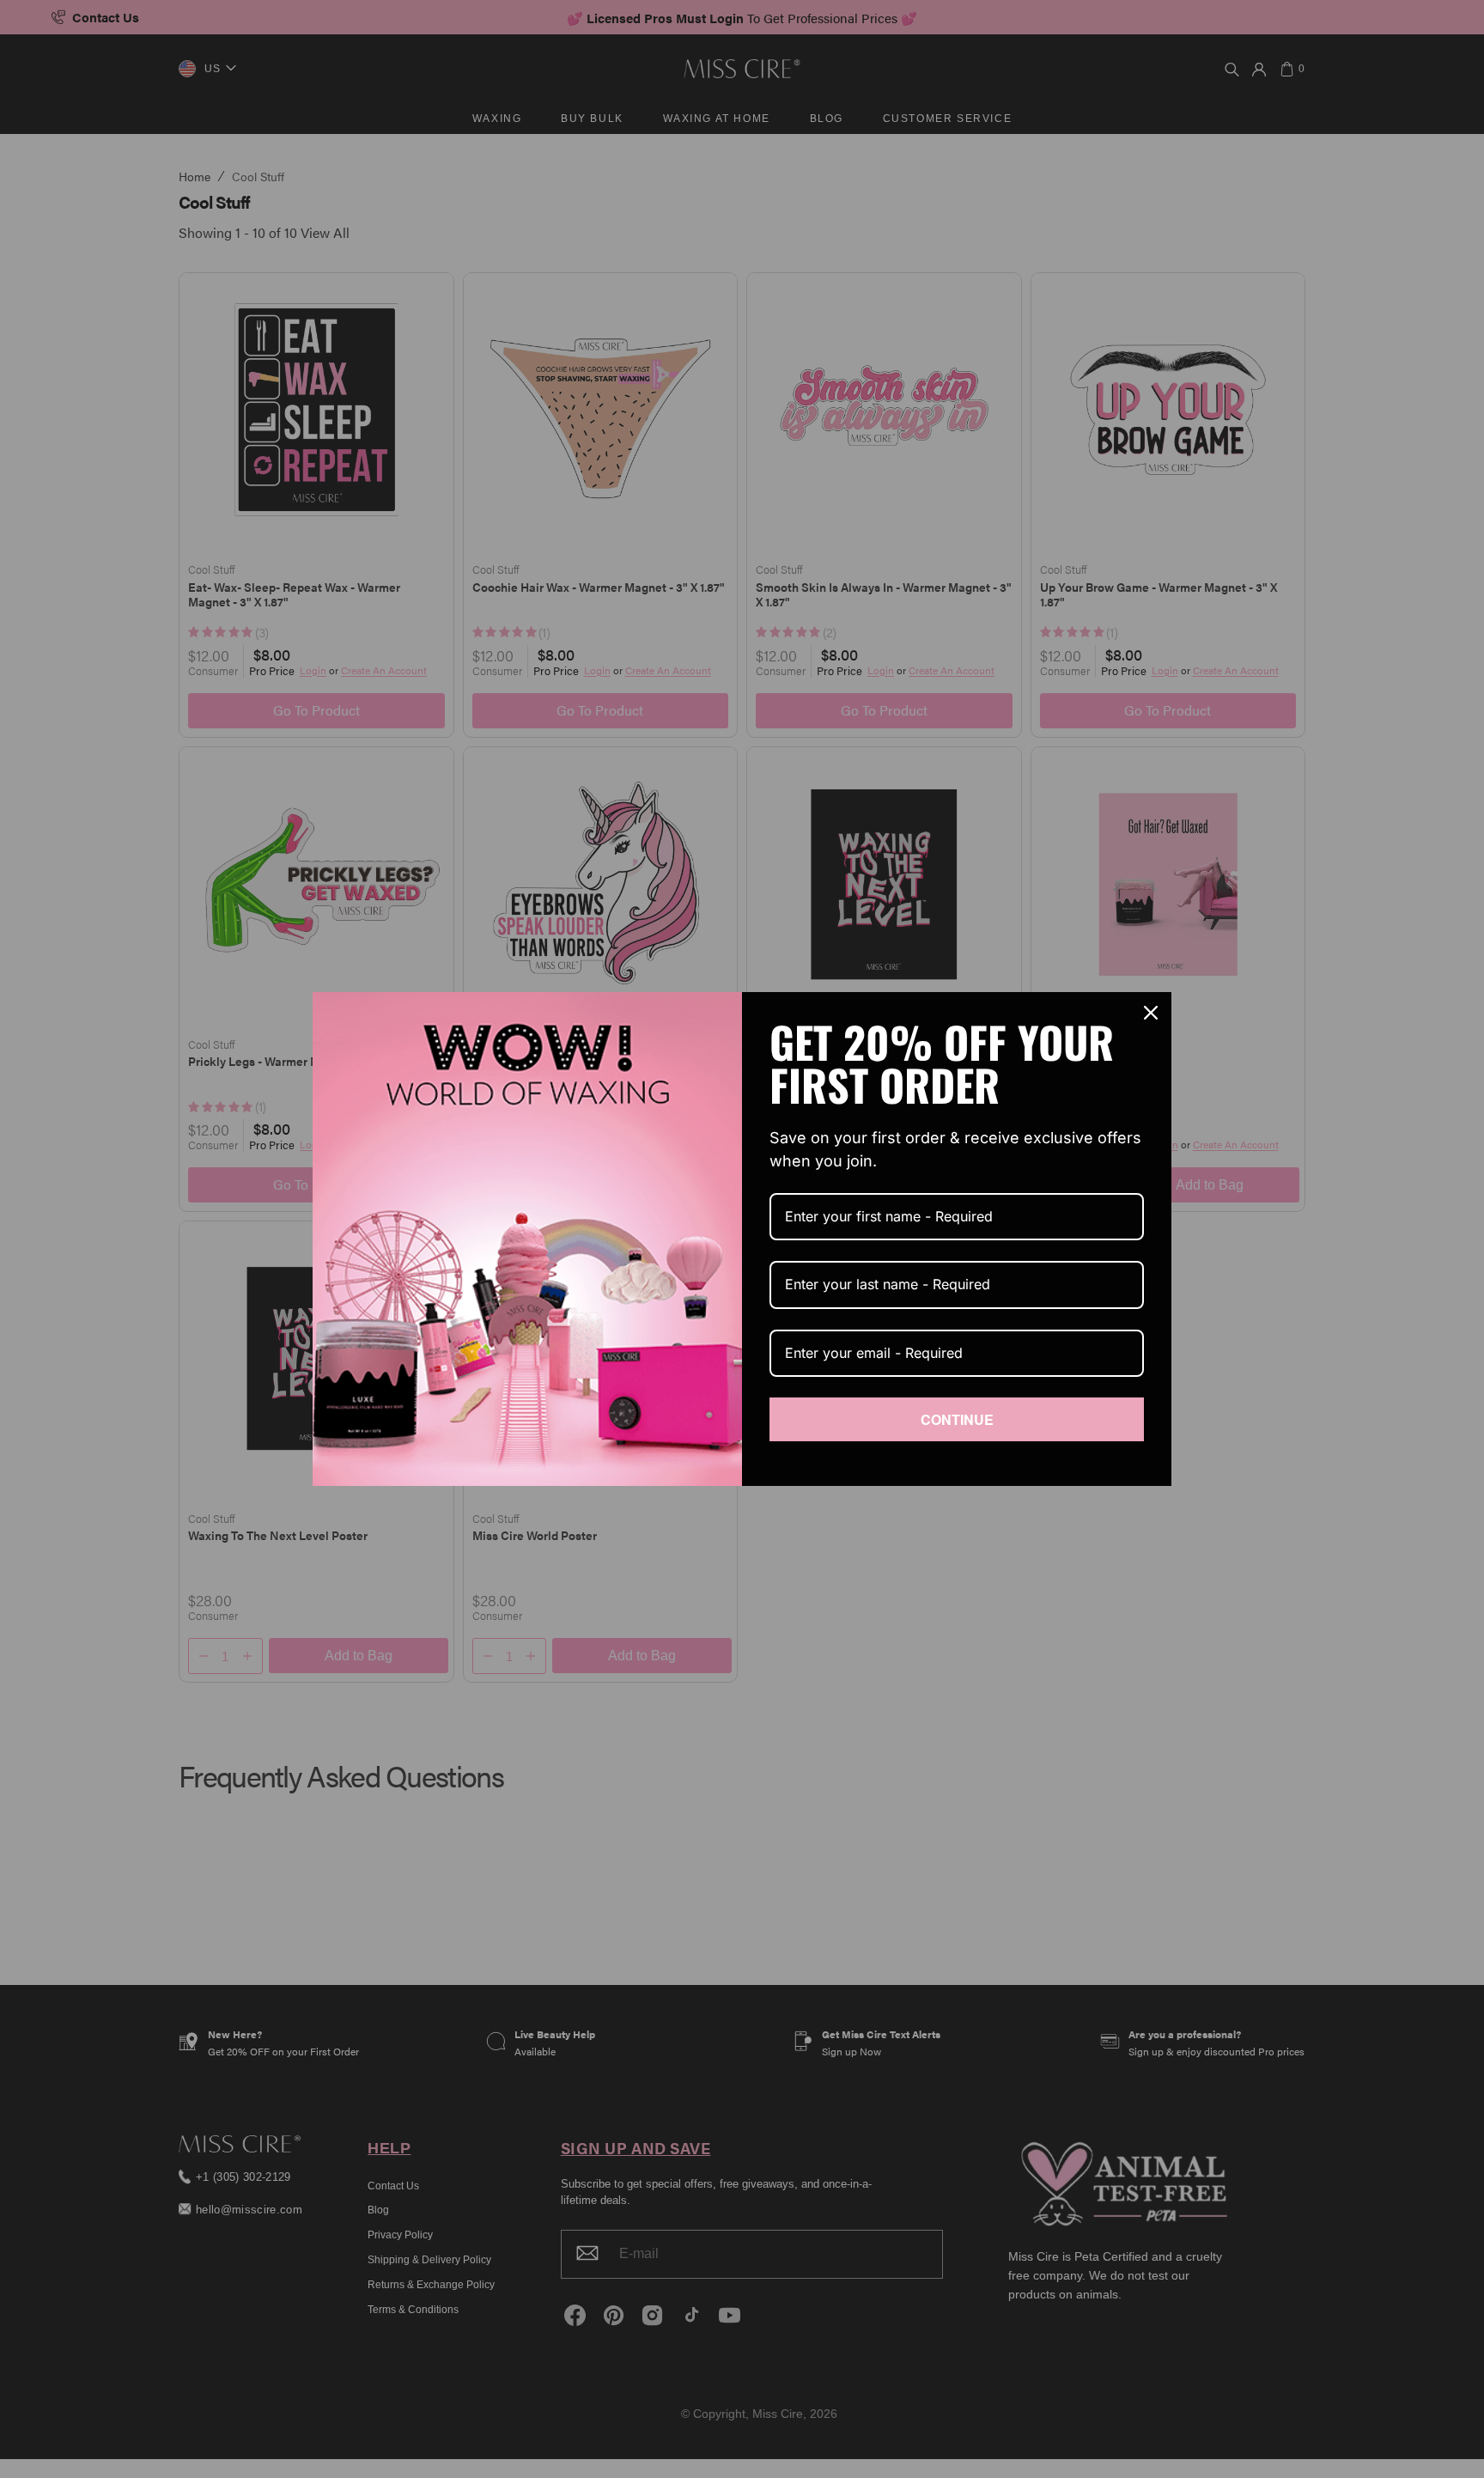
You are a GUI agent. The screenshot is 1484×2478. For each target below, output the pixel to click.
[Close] (1151, 1013)
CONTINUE (957, 1419)
